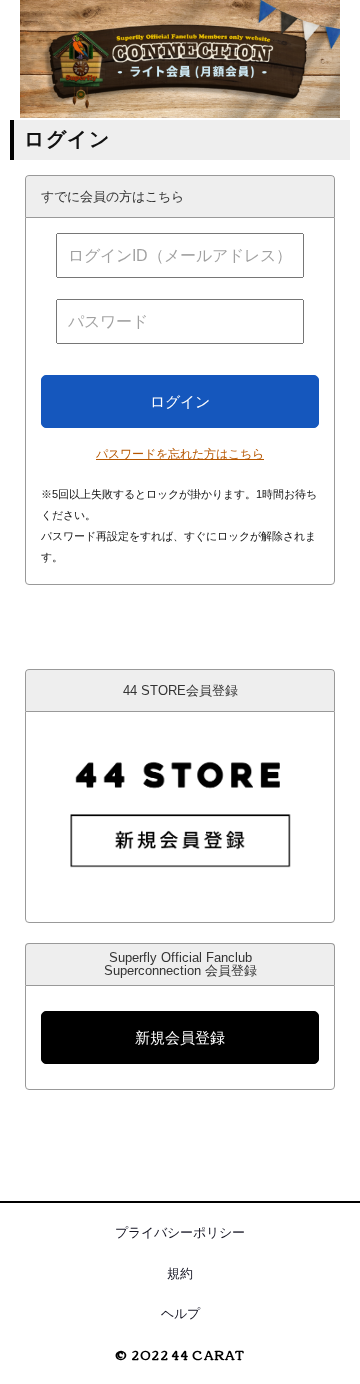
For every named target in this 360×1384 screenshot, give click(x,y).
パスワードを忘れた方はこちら (180, 453)
